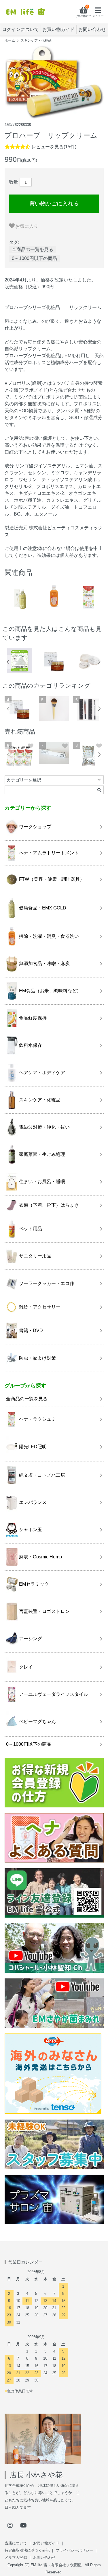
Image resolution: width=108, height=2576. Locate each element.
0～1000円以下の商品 (34, 258)
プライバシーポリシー (74, 2550)
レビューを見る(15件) (54, 147)
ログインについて (20, 29)
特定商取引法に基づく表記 (27, 2550)
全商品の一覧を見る (33, 249)
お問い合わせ (92, 29)
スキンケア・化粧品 (36, 40)
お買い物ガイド (58, 29)
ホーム (10, 40)
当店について (16, 2543)
